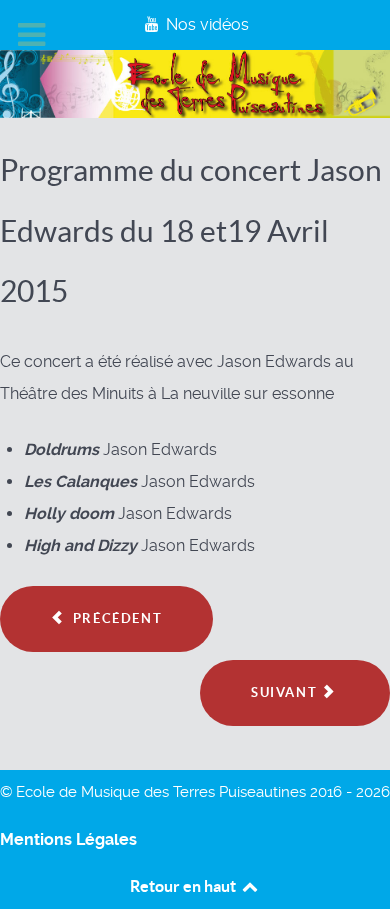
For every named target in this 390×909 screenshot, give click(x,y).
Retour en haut (184, 886)
